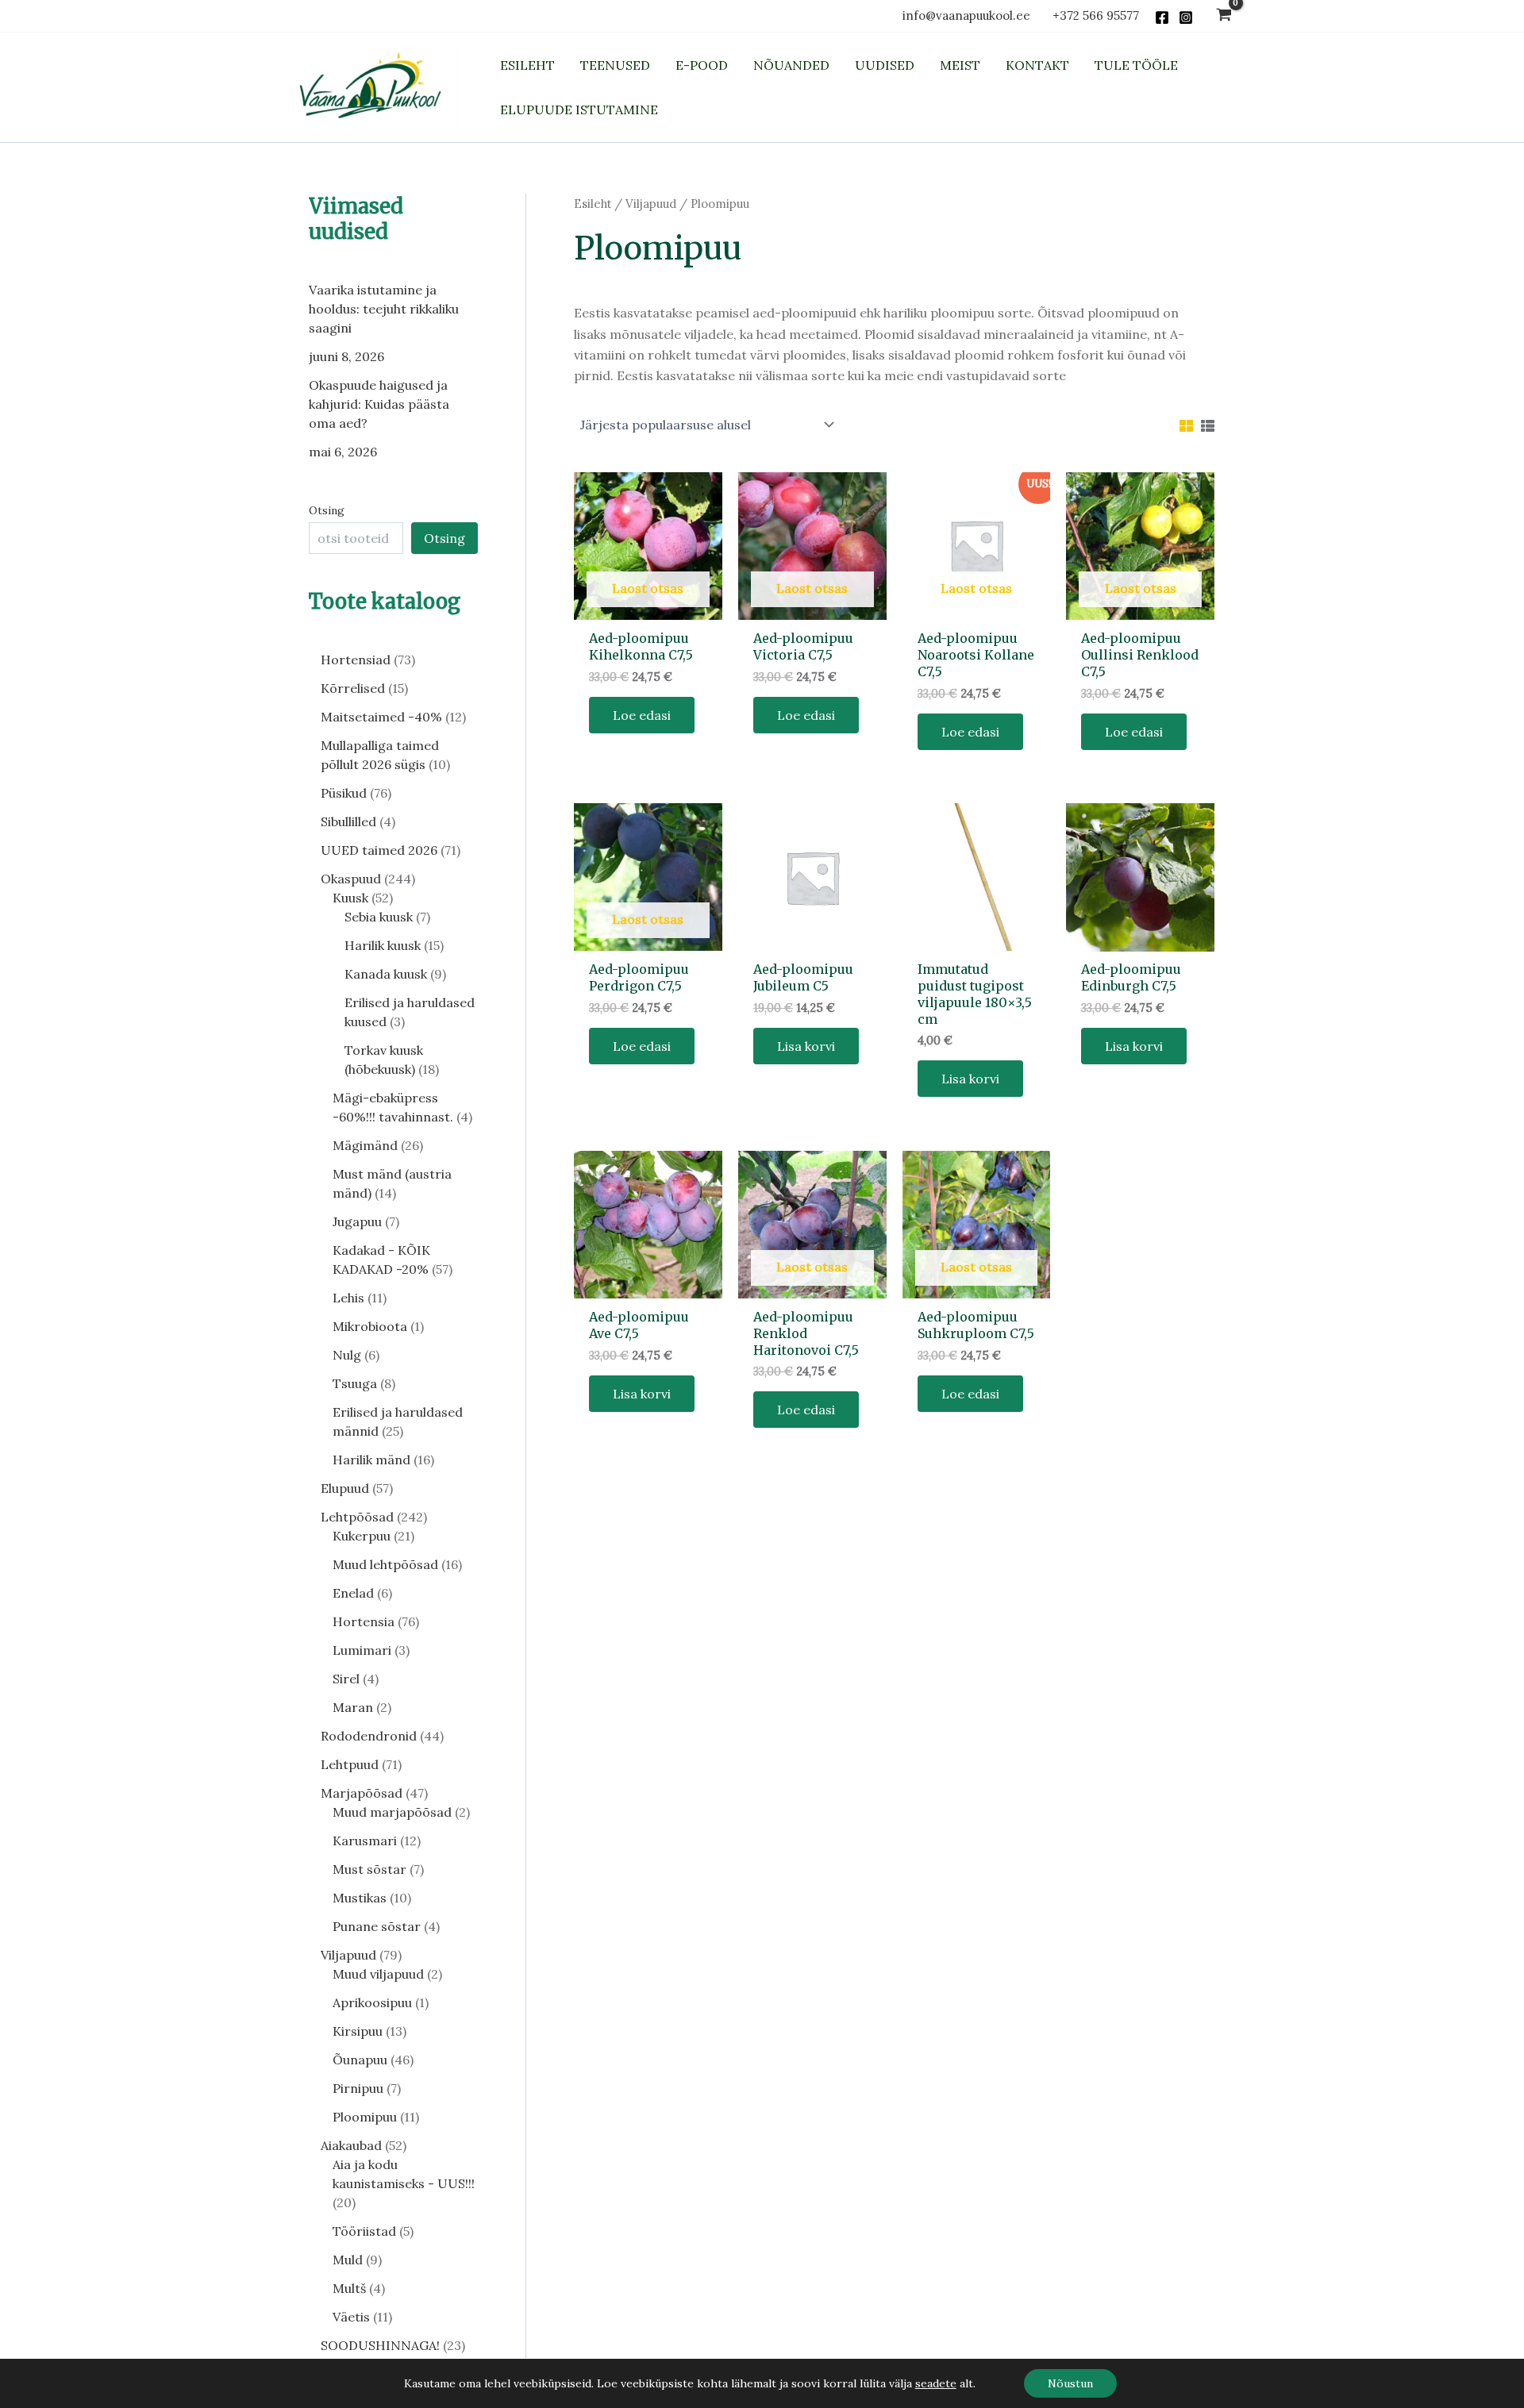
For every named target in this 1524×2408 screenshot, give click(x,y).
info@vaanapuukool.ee (970, 15)
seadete (936, 2383)
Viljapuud (651, 204)
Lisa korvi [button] (806, 1046)
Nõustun (1070, 2383)
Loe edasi (642, 715)
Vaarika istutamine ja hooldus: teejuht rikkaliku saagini (384, 309)
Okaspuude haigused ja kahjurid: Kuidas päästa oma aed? (379, 404)
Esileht (593, 204)
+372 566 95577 (1096, 15)
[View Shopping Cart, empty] (1224, 16)
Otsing (327, 510)
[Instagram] (1186, 17)
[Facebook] (1162, 17)
